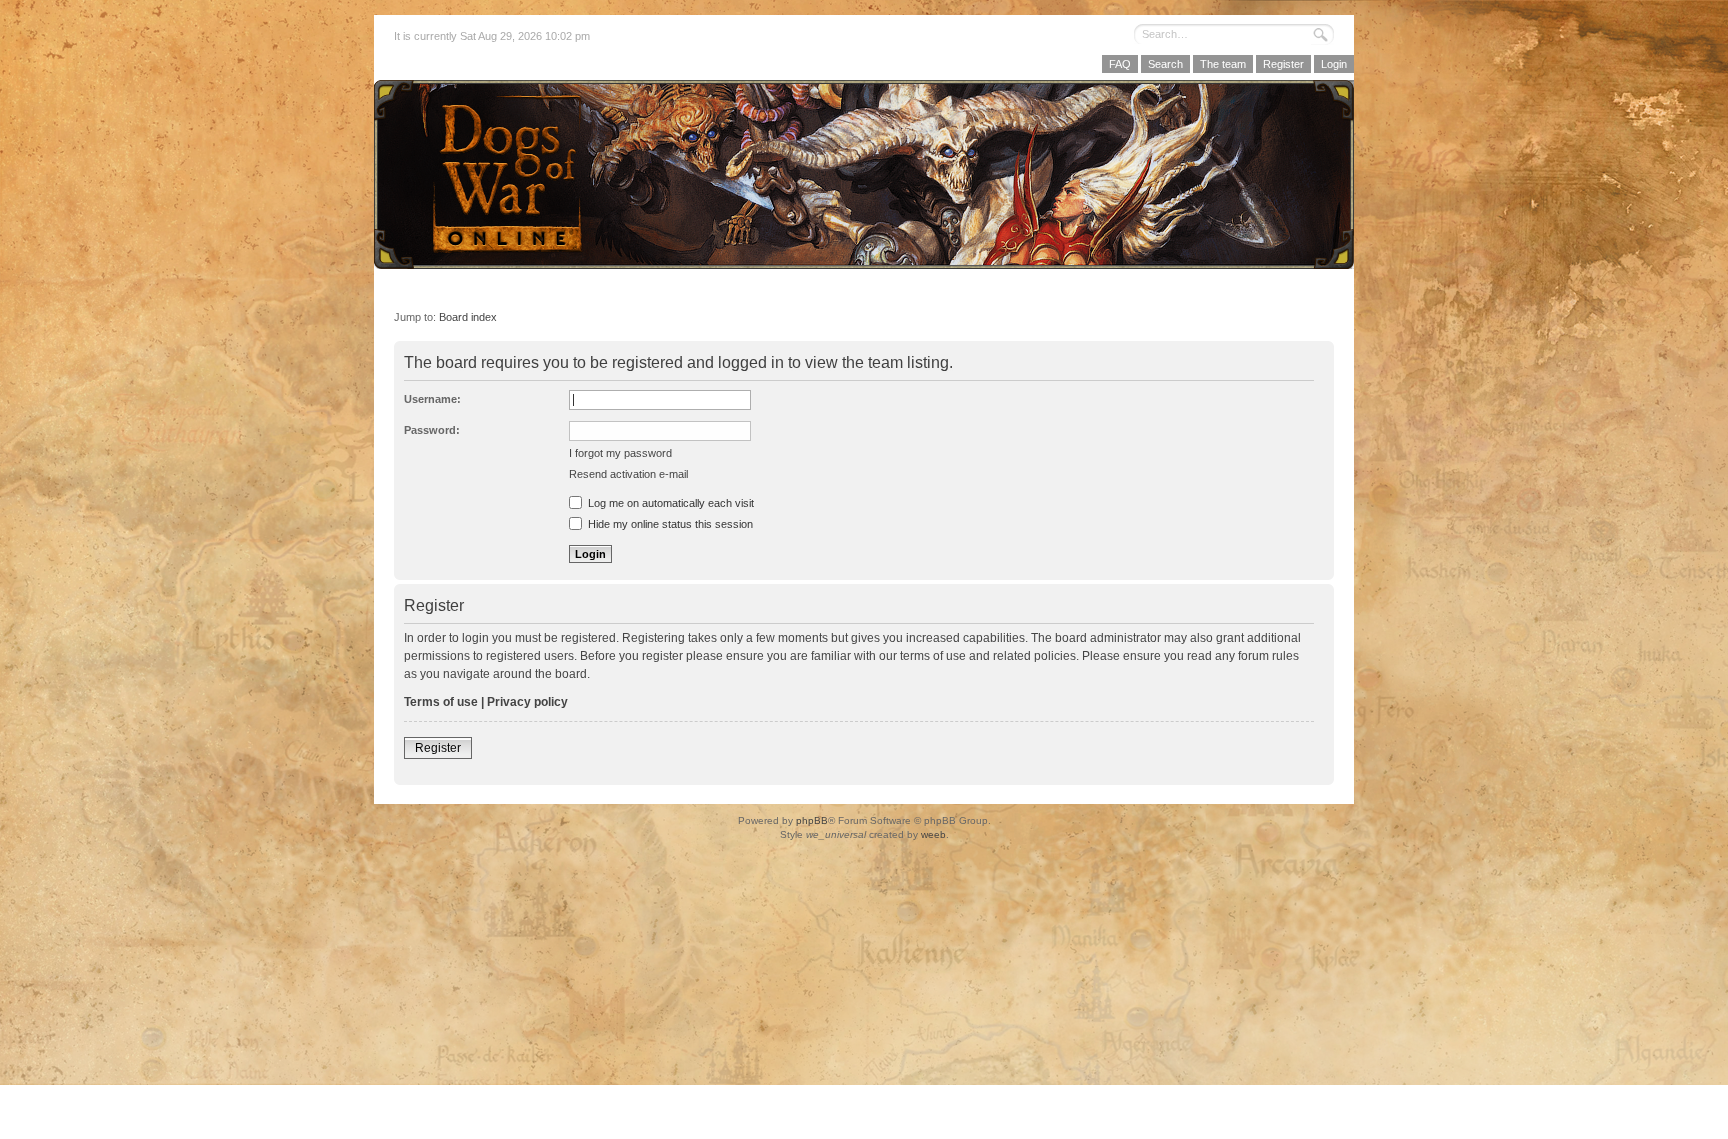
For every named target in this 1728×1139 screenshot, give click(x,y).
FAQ (1120, 64)
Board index (468, 317)
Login (1334, 64)
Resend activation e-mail (628, 474)
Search (1165, 64)
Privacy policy (527, 702)
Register (1283, 64)
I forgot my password (620, 453)
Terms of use (441, 702)
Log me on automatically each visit (669, 503)
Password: (432, 430)
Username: (432, 399)
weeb (933, 834)
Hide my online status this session (669, 524)
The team (1223, 64)
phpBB (812, 820)
